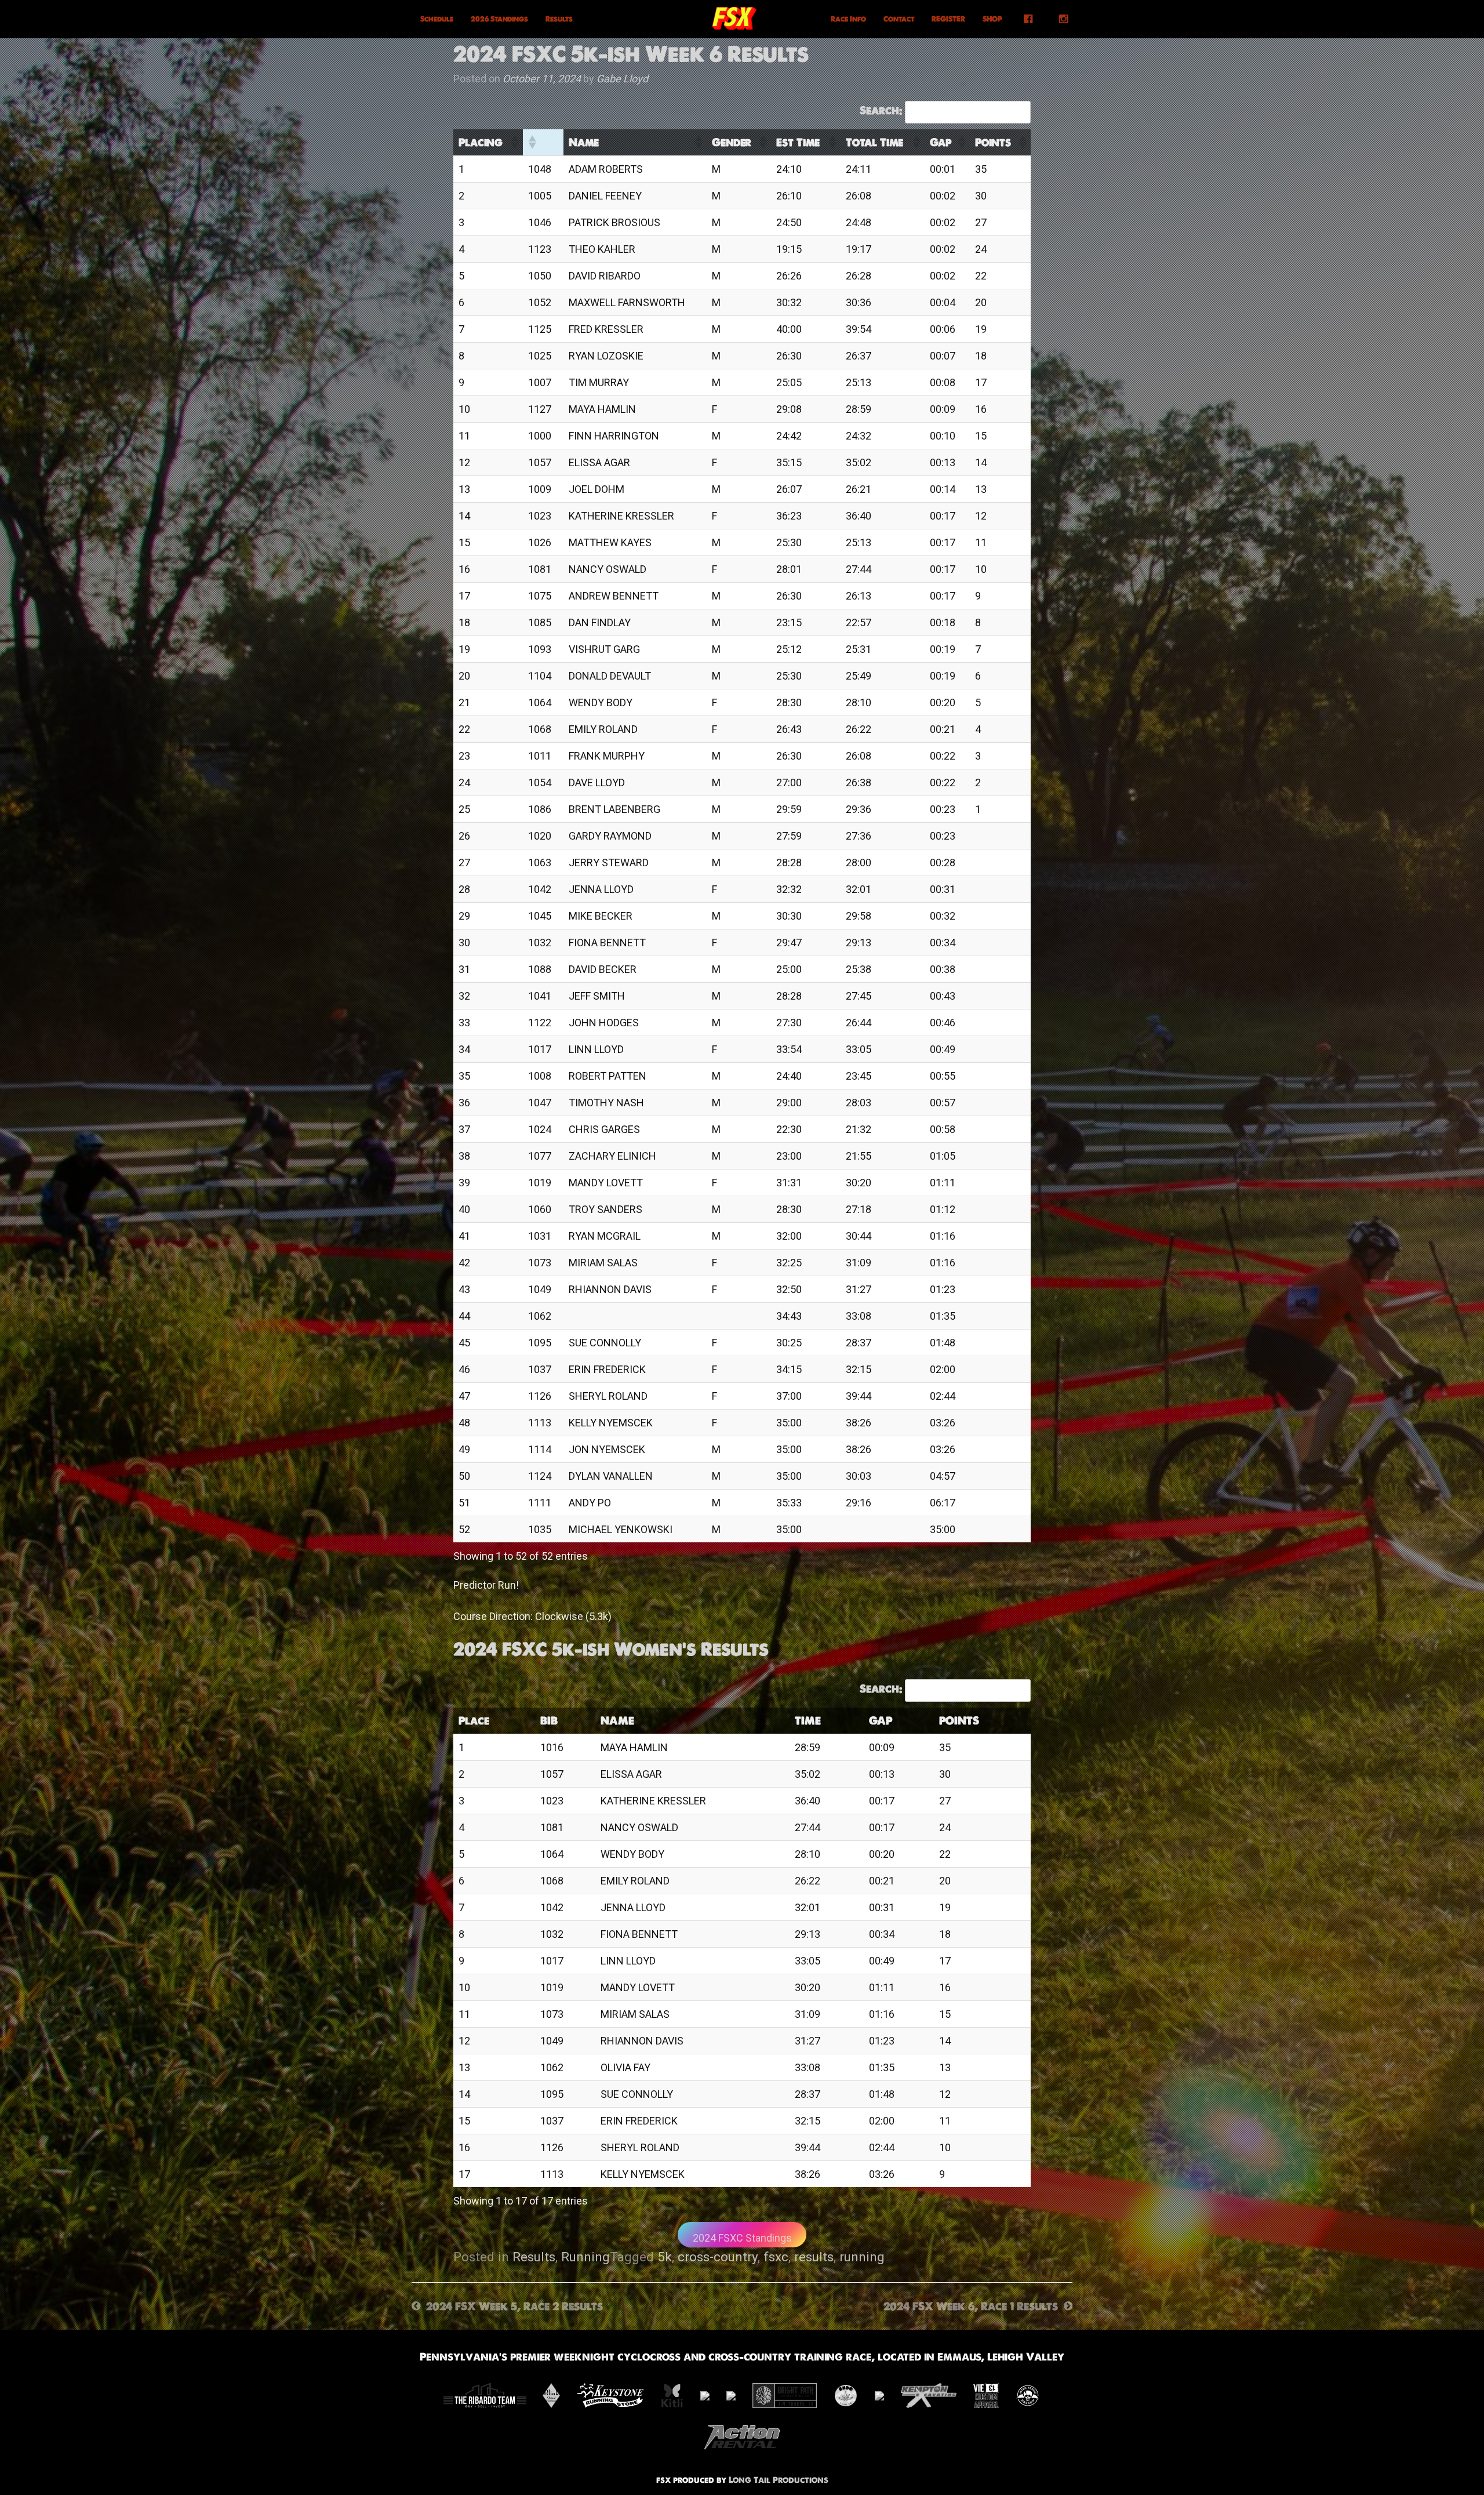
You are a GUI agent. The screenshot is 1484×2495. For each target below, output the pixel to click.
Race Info (848, 19)
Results (559, 19)
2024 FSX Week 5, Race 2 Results (514, 2306)
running (862, 2257)
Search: (881, 110)
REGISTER (948, 19)
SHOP (992, 19)
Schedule (437, 19)
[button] (514, 142)
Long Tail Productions (779, 2480)
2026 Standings (499, 19)
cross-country (718, 2257)
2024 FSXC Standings (742, 2238)
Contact (899, 19)
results (814, 2257)
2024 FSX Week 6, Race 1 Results (971, 2306)
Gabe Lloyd (622, 79)
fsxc (776, 2257)
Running (585, 2257)
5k (665, 2257)
